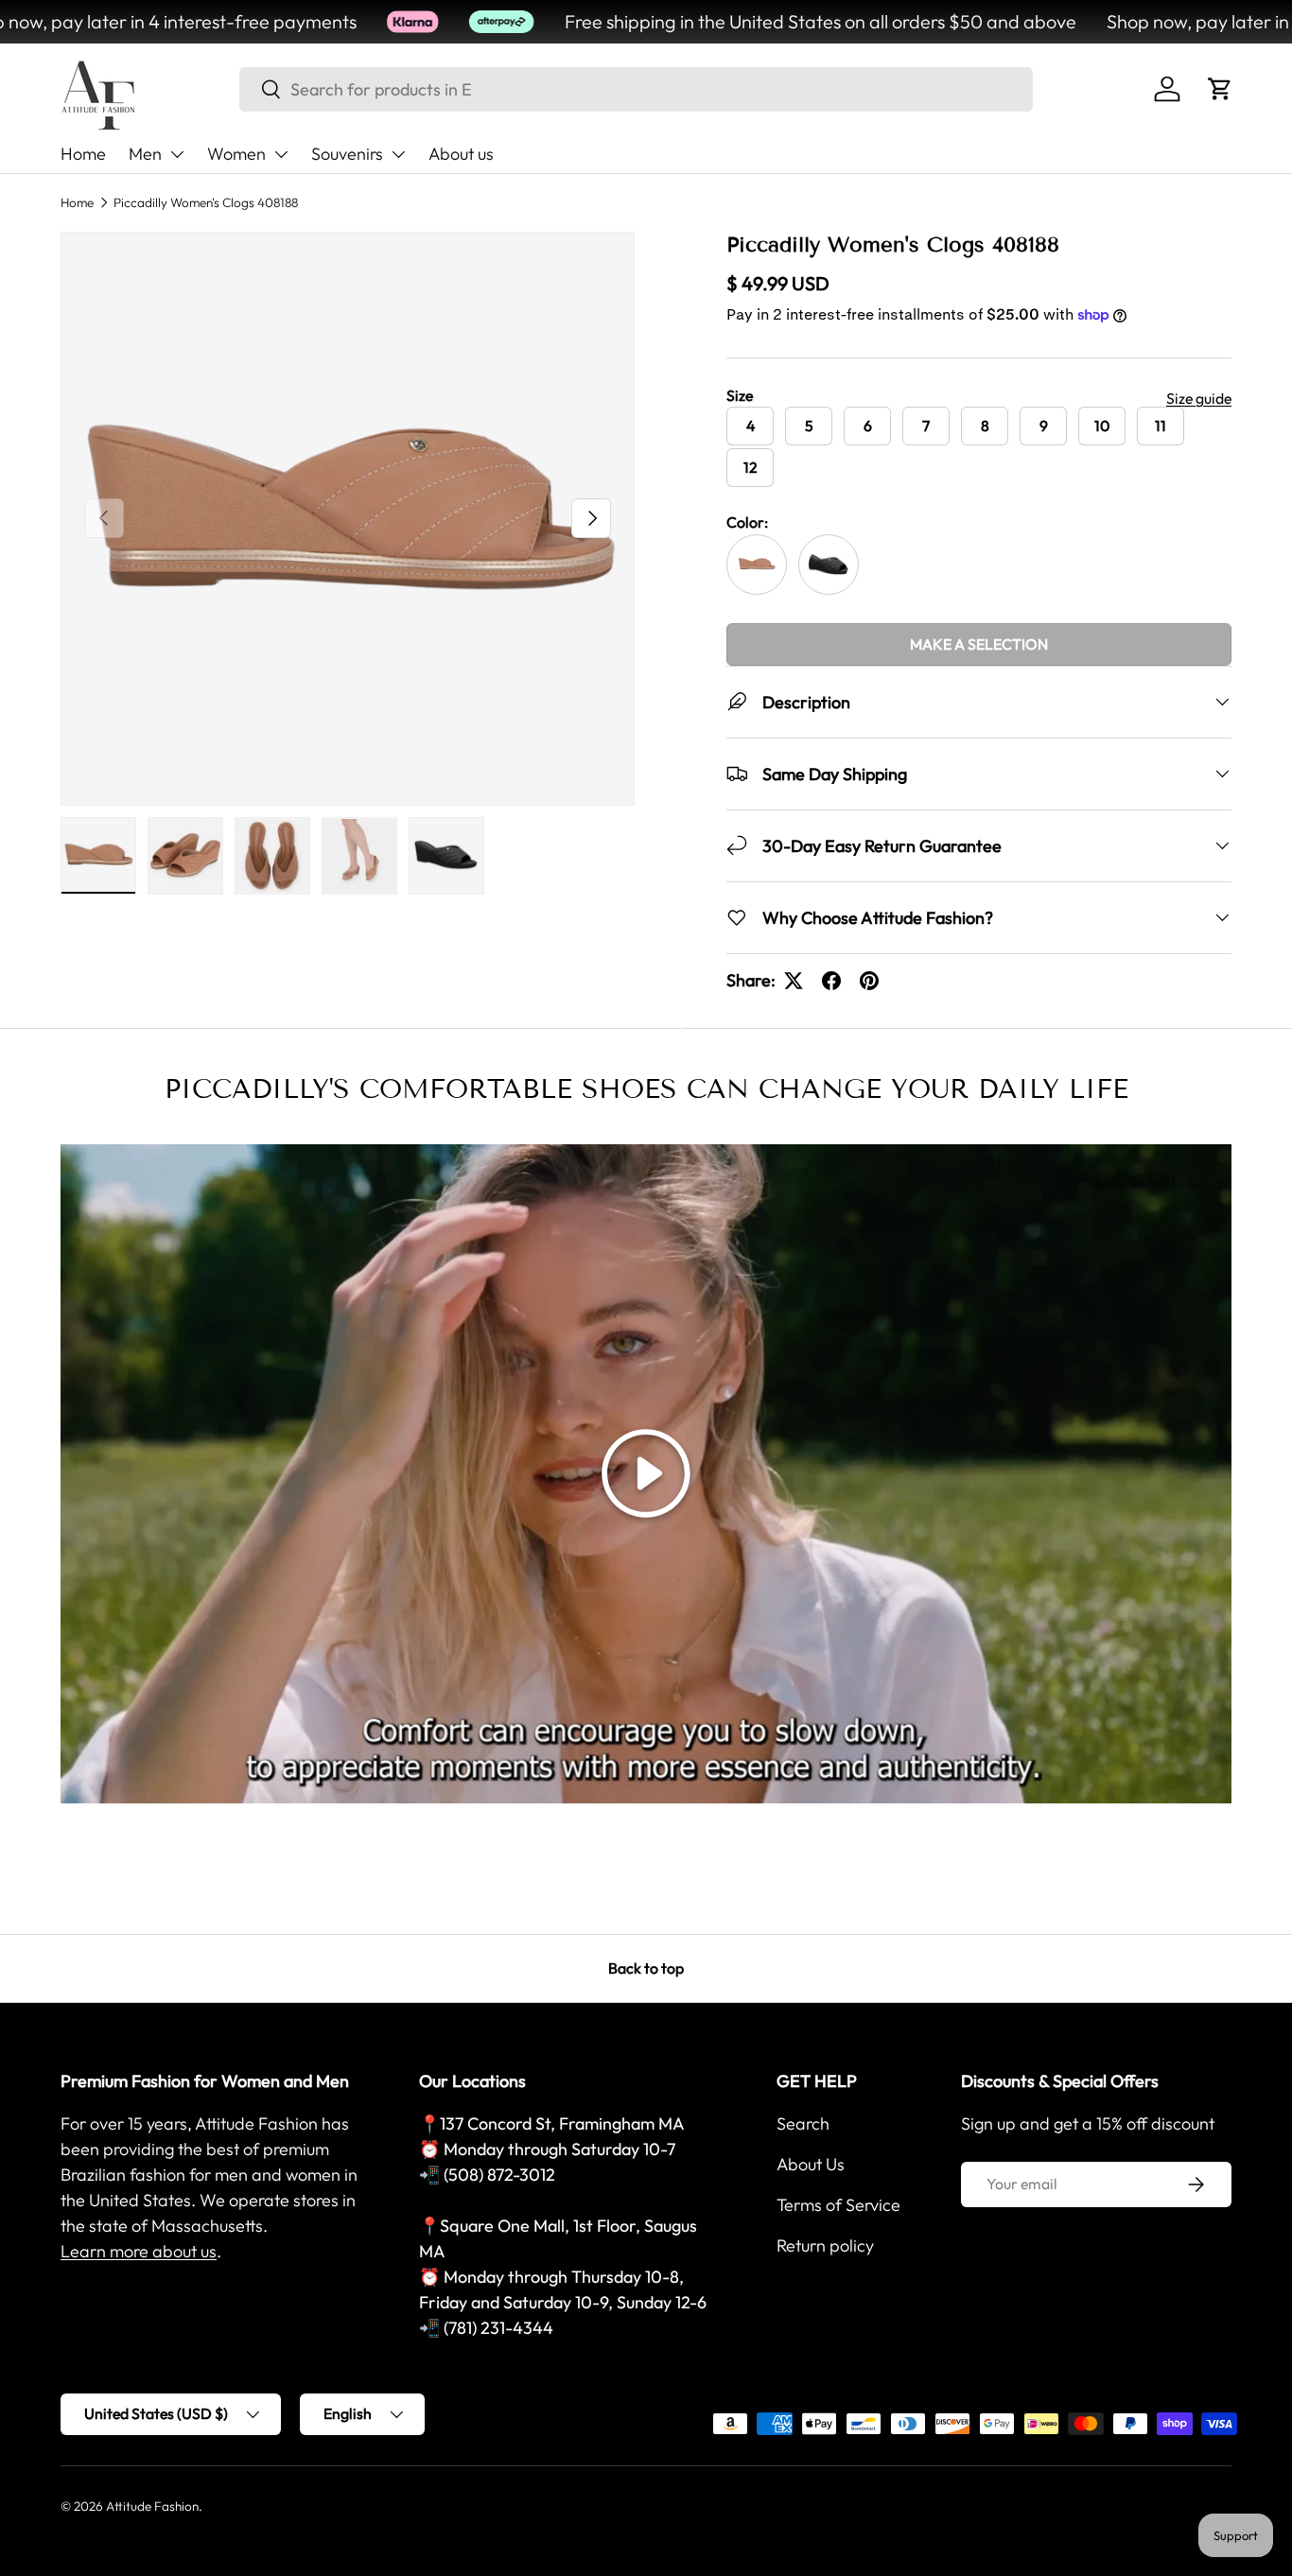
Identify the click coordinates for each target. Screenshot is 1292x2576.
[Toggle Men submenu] (177, 154)
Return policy (825, 2245)
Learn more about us (139, 2251)
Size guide (1199, 398)
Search (803, 2123)
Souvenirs (347, 154)
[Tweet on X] (794, 981)
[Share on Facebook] (831, 981)
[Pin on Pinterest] (869, 981)
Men (145, 154)
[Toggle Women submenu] (281, 154)
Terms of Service (838, 2205)
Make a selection (979, 644)
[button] (1220, 89)
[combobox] (636, 89)
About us (461, 154)
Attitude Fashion (152, 2506)
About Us (811, 2164)
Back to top (646, 1968)
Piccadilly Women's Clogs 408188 (206, 202)
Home (83, 154)
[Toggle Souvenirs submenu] (398, 154)
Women (236, 154)
